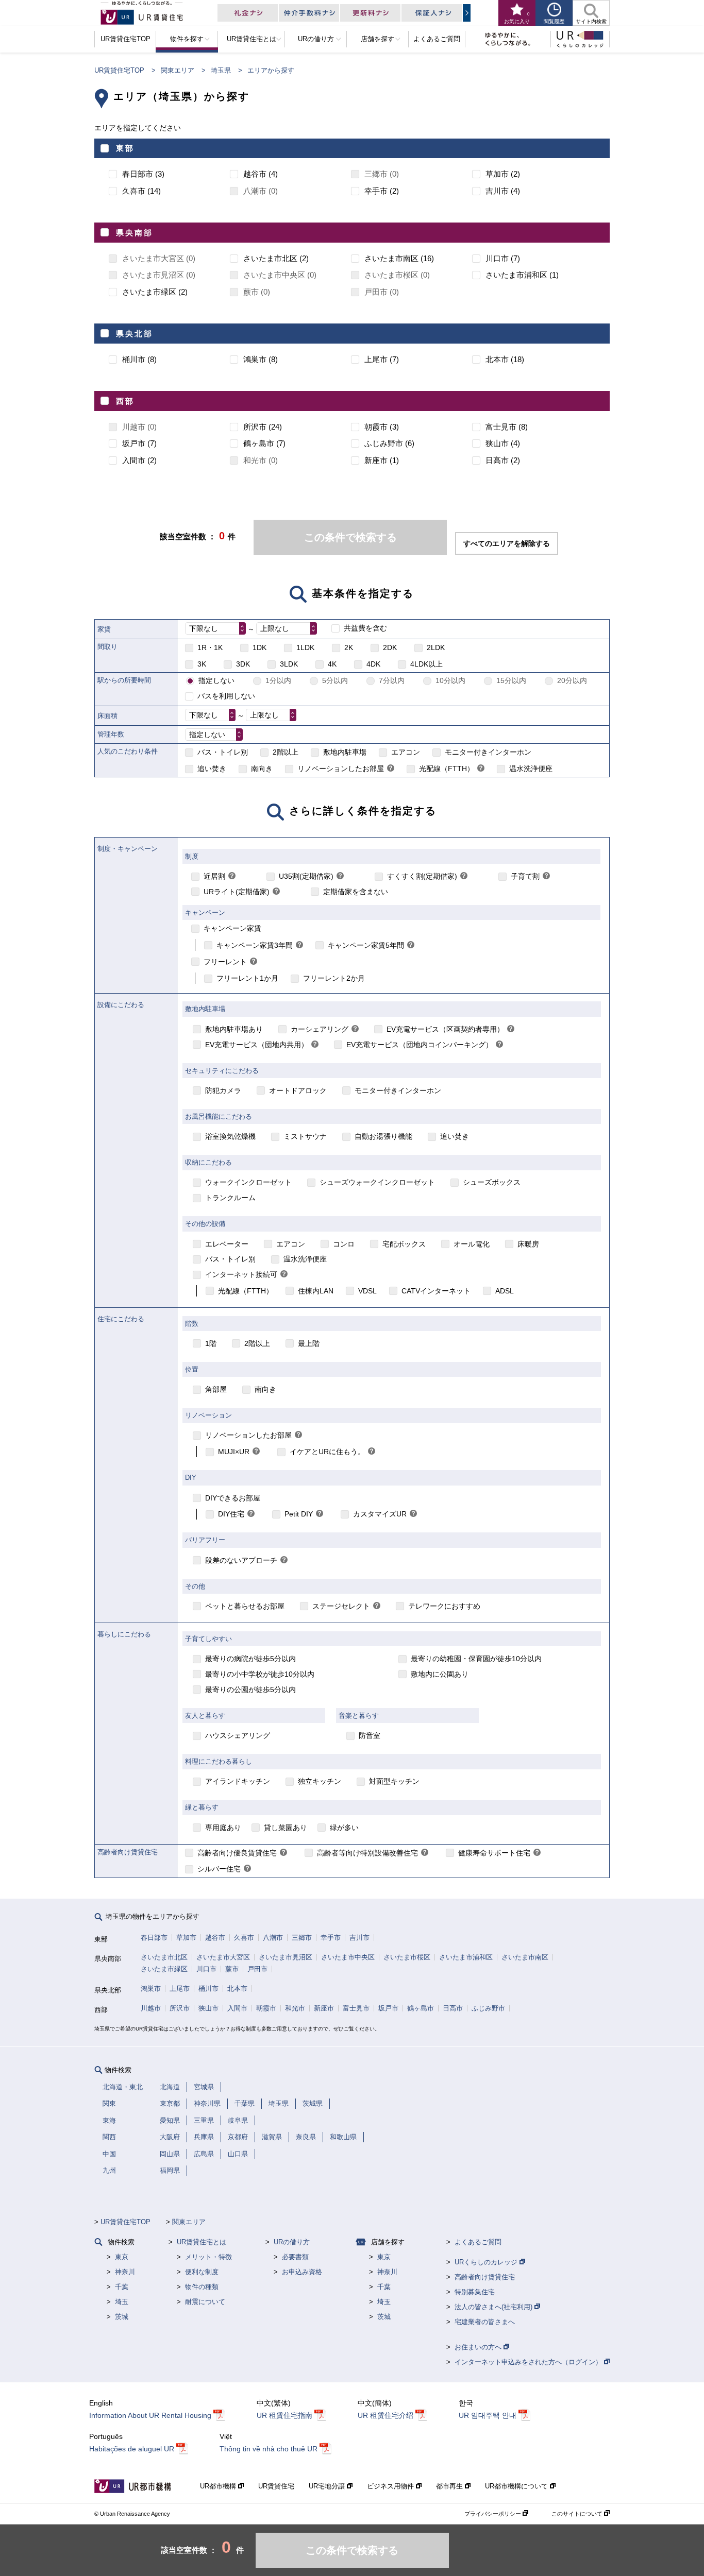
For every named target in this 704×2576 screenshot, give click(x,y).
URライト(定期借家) (237, 892)
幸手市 (331, 1938)
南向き (262, 769)
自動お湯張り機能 (383, 1136)
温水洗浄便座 (531, 769)
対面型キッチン (394, 1781)
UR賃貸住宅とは (202, 2242)
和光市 (295, 2008)
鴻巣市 (151, 1989)
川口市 (206, 1969)
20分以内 (572, 680)
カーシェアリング (320, 1029)
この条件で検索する (350, 537)
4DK (373, 664)
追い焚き (212, 769)
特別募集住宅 (475, 2292)
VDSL (367, 1291)
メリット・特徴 (208, 2257)
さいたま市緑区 (164, 1969)
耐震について (205, 2302)
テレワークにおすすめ (444, 1606)
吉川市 (359, 1938)
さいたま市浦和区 (466, 1957)
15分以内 (511, 680)
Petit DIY (299, 1514)
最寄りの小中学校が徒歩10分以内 (260, 1674)
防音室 (370, 1735)
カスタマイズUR (380, 1514)
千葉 (122, 2287)
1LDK (305, 647)
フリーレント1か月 (247, 978)
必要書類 (295, 2257)
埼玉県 (221, 70)
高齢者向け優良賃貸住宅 (237, 1853)
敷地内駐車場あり (234, 1029)
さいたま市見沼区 (286, 1957)
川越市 (151, 2008)
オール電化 (472, 1244)
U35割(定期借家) (306, 876)
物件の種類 (202, 2287)
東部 (125, 148)
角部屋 (216, 1389)
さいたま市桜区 (407, 1957)
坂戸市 (388, 2008)
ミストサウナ (305, 1136)
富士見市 (356, 2008)
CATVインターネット (436, 1291)
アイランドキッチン (238, 1781)
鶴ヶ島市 (421, 2008)
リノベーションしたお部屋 (341, 769)
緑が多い (344, 1828)
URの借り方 (292, 2242)
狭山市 (208, 2008)
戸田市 (257, 1969)
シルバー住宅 (219, 1869)
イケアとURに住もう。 (327, 1452)
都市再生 (450, 2486)
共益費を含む (365, 628)
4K (332, 664)
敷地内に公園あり (440, 1674)
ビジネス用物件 (391, 2486)
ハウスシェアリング (238, 1735)
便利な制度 (202, 2272)
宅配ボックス (404, 1244)
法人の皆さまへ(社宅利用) (495, 2307)
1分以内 (278, 680)
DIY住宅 (231, 1514)
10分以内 (450, 680)
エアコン (406, 752)
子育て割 (525, 876)
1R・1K (210, 647)
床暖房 (528, 1244)
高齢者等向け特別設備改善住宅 (367, 1853)
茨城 (122, 2317)
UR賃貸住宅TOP (119, 70)
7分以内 (392, 680)
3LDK (289, 664)
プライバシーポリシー (493, 2514)
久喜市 (244, 1938)
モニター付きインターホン (488, 752)
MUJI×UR (234, 1452)
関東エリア (178, 70)
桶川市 (208, 1989)
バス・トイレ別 (223, 752)
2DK (390, 647)
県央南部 (135, 233)
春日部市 (154, 1938)
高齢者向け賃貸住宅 (485, 2277)
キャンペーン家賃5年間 (366, 945)
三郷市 (302, 1938)
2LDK (436, 647)
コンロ (344, 1244)
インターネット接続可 (241, 1274)
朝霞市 (266, 2008)
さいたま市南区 (525, 1957)
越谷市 (215, 1938)
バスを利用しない (226, 696)
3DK (243, 664)
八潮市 (273, 1938)
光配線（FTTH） (447, 769)
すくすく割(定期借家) (422, 876)
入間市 (237, 2008)
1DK (259, 647)
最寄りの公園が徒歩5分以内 (250, 1690)
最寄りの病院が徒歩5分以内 (250, 1659)
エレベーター (227, 1244)
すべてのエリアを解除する (507, 543)
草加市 (186, 1938)
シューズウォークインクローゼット (377, 1182)
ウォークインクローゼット (248, 1182)
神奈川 (125, 2272)
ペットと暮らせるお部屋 (245, 1606)
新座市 (324, 2008)
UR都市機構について (517, 2486)
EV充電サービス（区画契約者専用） (445, 1029)
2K (349, 647)
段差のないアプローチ (241, 1560)
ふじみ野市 (488, 2008)
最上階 (309, 1343)
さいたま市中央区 (348, 1957)
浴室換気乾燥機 (230, 1136)
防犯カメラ (223, 1090)
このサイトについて (578, 2514)
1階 (211, 1343)
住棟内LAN (316, 1291)
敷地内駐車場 (345, 752)
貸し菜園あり (286, 1828)
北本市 (237, 1989)
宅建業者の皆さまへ (485, 2322)
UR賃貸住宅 (276, 2486)
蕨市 (232, 1969)
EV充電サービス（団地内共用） (257, 1045)
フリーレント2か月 (334, 978)
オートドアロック (298, 1090)
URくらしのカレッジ (487, 2262)
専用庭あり (223, 1828)
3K (202, 664)
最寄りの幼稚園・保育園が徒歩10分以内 (476, 1659)
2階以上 (286, 752)
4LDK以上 (426, 664)
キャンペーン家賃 (232, 928)
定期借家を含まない (356, 892)
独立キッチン (320, 1781)
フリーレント (225, 962)
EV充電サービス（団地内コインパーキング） (420, 1045)
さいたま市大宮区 (223, 1957)
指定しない (216, 680)
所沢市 (180, 2008)
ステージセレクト (341, 1606)
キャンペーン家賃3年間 (255, 945)
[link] (391, 769)
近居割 (214, 876)
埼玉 (122, 2302)
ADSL (505, 1291)
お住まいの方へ (479, 2347)
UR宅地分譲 (328, 2486)
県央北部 (135, 334)
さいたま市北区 (164, 1957)
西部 (125, 401)
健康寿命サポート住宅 (494, 1853)
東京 (122, 2257)
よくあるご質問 (478, 2242)
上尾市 (180, 1989)
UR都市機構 (219, 2486)
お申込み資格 (302, 2272)
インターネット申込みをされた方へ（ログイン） (529, 2362)
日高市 (453, 2008)
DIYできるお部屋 (233, 1498)
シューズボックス (492, 1182)
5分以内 (335, 680)
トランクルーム (230, 1198)
